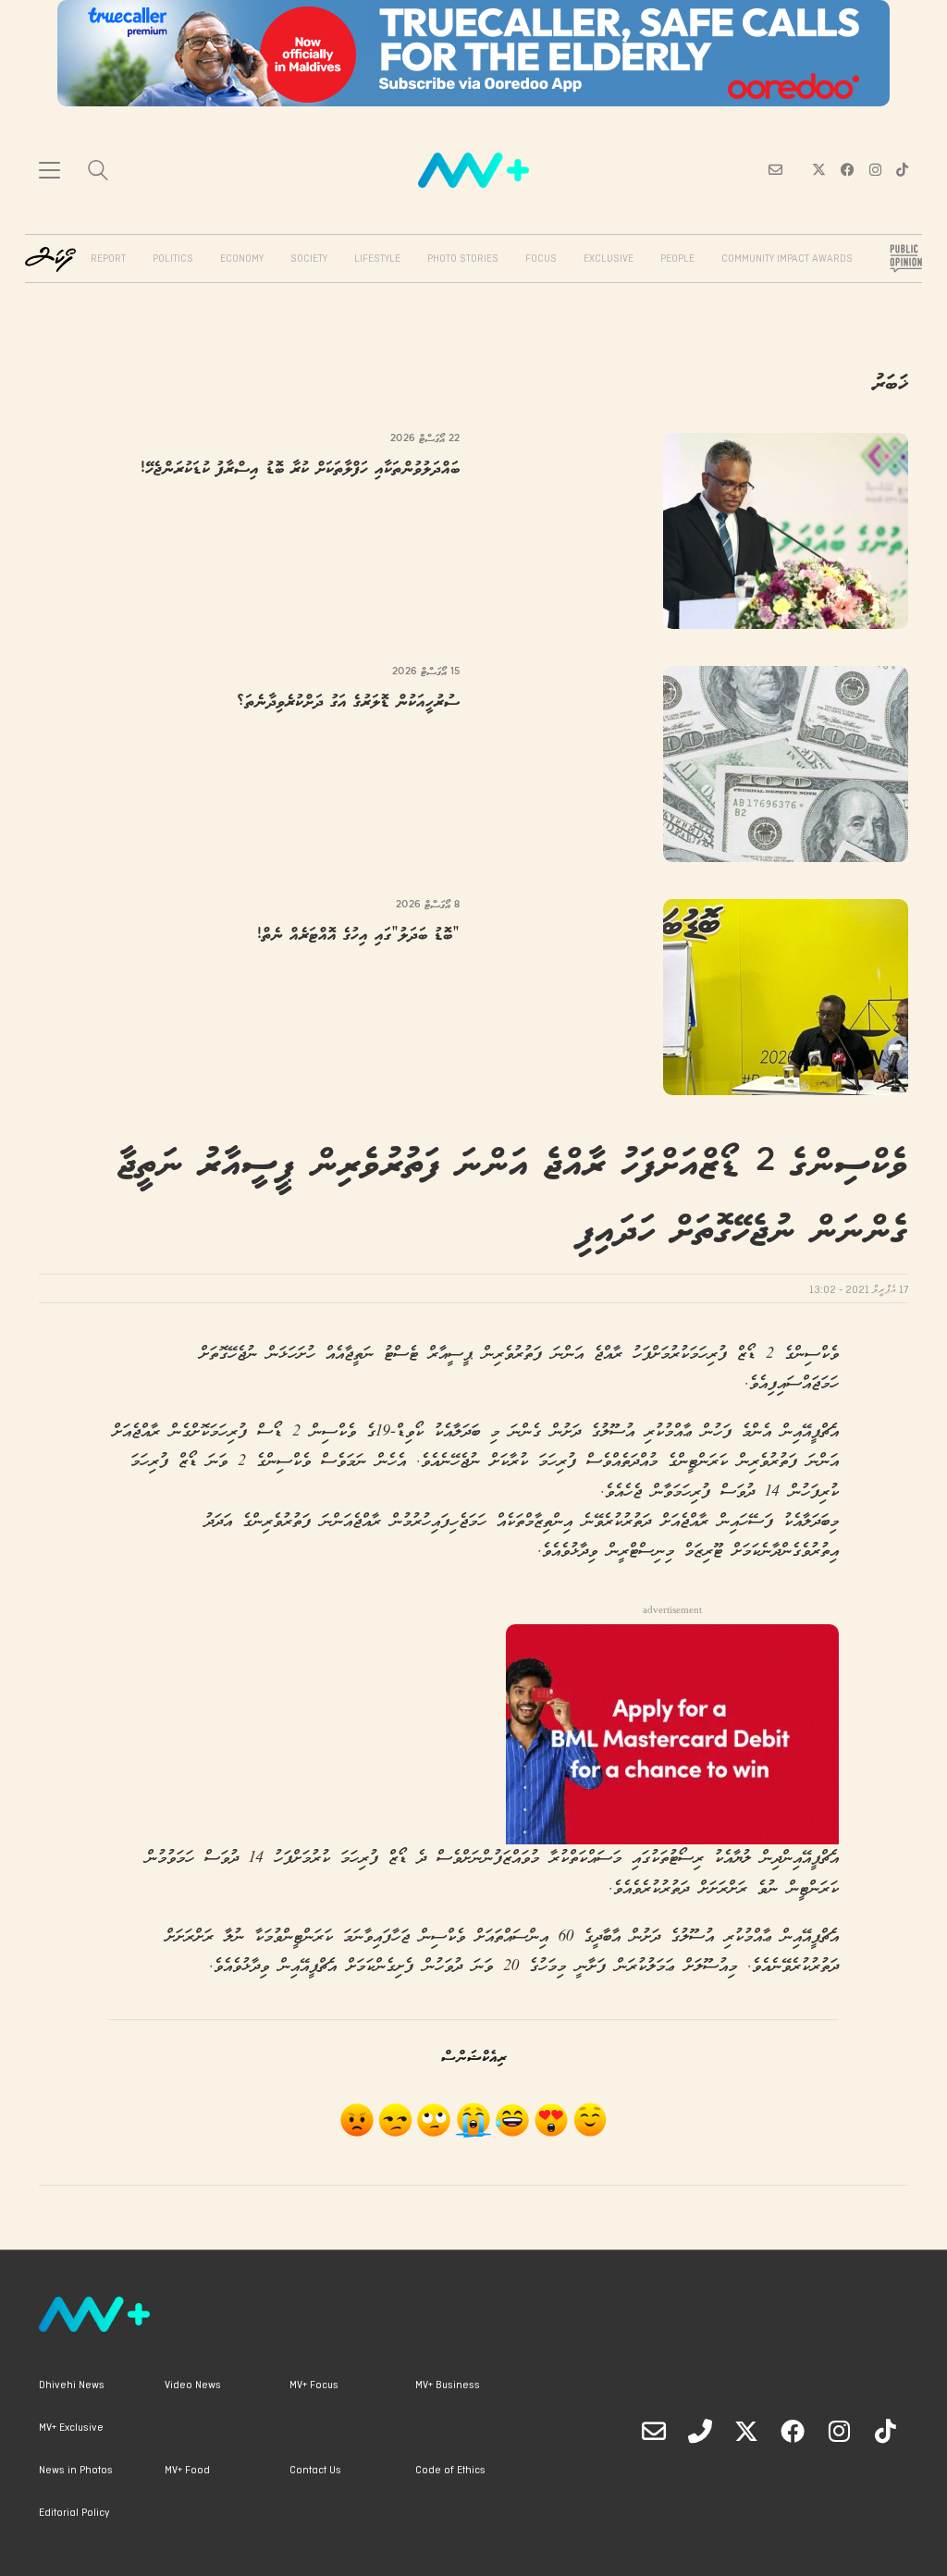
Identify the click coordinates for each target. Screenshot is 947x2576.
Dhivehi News (72, 2385)
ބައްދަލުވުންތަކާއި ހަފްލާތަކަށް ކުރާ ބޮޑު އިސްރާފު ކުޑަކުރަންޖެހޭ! (300, 469)
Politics (173, 259)
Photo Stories (463, 259)
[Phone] (700, 2431)
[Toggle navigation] (49, 170)
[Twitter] (746, 2431)
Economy (242, 259)
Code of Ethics (450, 2471)
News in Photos (76, 2471)
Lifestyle (377, 259)
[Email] (654, 2431)
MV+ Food (187, 2471)
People (677, 259)
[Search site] (98, 173)
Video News (193, 2385)
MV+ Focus (314, 2385)
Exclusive (609, 259)
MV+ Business (448, 2385)
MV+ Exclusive (71, 2428)
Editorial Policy (74, 2513)
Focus (541, 259)
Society (309, 259)
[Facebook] (793, 2431)
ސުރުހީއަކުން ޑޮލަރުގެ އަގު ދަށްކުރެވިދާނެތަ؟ (348, 703)
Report (108, 259)
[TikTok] (885, 2431)
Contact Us (315, 2471)
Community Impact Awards (787, 259)
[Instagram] (839, 2431)
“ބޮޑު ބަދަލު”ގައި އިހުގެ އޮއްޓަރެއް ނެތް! (358, 936)
